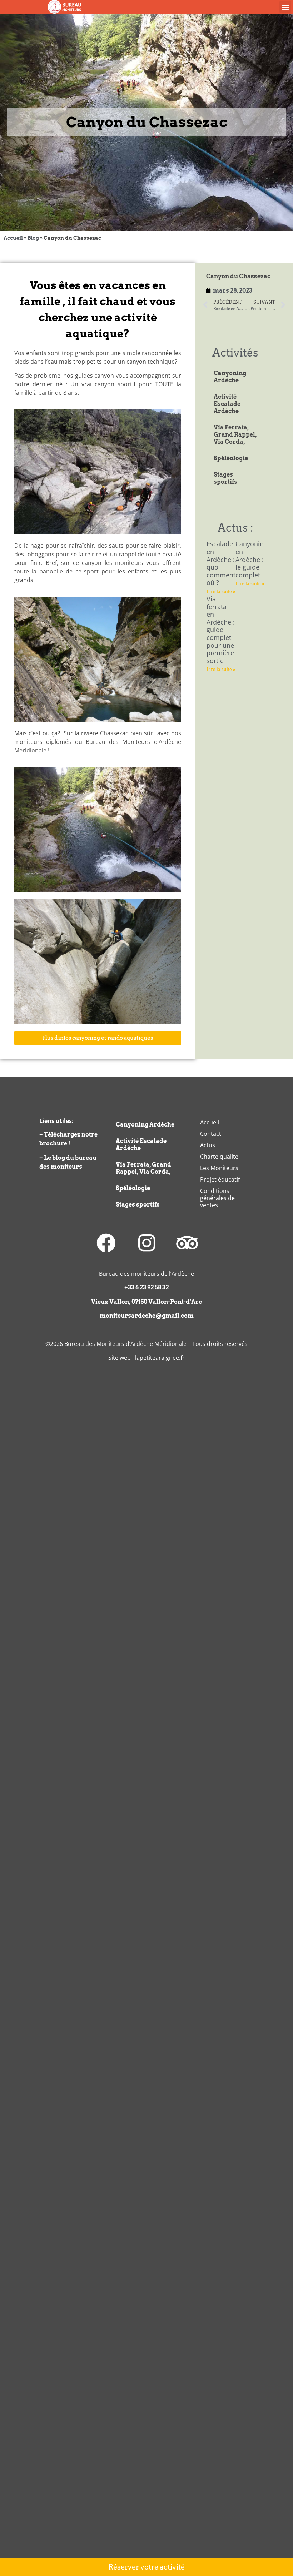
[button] (285, 7)
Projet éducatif (220, 1179)
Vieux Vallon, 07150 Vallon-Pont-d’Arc (146, 1302)
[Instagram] (146, 1243)
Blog (33, 238)
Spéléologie (231, 458)
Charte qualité (219, 1157)
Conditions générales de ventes (217, 1198)
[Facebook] (106, 1243)
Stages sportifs (225, 478)
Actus (208, 1145)
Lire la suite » (221, 591)
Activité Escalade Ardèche (227, 404)
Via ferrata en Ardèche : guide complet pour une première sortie (221, 630)
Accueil (13, 238)
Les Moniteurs (219, 1168)
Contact (211, 1134)
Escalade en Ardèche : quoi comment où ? (221, 563)
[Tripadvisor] (187, 1243)
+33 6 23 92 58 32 (146, 1287)
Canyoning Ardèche (230, 377)
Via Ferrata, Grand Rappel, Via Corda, (235, 435)
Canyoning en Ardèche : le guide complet (251, 559)
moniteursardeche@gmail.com (147, 1316)
